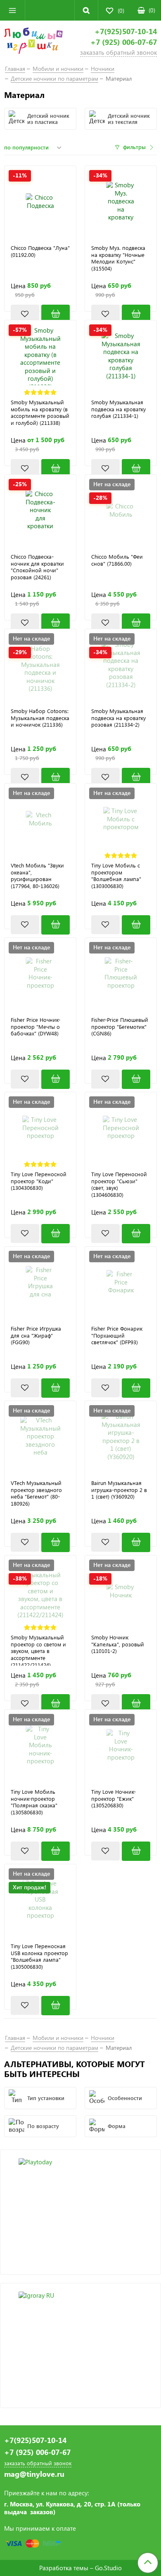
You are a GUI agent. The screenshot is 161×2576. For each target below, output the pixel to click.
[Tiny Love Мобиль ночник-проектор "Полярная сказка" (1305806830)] (56, 1851)
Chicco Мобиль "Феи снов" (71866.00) (117, 560)
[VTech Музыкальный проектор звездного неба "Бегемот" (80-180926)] (56, 1542)
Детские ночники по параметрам (54, 78)
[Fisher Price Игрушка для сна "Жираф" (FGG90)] (56, 1388)
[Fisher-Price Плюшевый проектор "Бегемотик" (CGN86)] (136, 1079)
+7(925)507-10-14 (126, 31)
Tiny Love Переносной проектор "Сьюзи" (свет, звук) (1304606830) (119, 1185)
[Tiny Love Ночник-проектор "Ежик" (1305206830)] (136, 1851)
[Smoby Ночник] (121, 1591)
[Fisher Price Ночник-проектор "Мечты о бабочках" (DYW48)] (56, 1079)
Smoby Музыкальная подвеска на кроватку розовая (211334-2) (118, 718)
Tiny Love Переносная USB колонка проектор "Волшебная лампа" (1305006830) (39, 1957)
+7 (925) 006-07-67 (124, 42)
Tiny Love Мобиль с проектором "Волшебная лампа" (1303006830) (116, 876)
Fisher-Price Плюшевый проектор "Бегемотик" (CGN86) (120, 1027)
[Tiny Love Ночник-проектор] (121, 1745)
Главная (15, 69)
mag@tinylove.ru (34, 2474)
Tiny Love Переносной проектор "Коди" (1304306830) (39, 1181)
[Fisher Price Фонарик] (121, 1282)
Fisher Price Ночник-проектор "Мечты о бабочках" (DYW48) (36, 1027)
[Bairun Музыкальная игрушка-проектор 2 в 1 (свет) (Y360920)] (121, 1437)
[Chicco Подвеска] (40, 202)
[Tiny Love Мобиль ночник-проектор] (40, 1745)
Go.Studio (108, 2568)
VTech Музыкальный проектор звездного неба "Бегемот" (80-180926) (36, 1493)
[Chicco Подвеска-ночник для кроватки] (40, 510)
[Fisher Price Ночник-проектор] (40, 973)
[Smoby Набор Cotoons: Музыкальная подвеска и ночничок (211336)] (40, 665)
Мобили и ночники (58, 69)
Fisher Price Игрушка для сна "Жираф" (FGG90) (36, 1336)
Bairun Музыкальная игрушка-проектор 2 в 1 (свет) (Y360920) (119, 1490)
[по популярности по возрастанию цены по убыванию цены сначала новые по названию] (34, 147)
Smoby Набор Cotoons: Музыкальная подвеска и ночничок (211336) (40, 718)
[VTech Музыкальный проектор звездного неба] (40, 1437)
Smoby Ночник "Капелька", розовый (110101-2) (118, 1644)
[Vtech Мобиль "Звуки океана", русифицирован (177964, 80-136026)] (56, 925)
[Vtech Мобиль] (40, 819)
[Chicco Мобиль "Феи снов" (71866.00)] (136, 623)
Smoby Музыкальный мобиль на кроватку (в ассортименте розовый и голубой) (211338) (40, 413)
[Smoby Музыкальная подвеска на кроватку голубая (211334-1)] (121, 356)
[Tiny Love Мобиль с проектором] (121, 819)
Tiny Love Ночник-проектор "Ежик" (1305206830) (114, 1799)
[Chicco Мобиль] (121, 510)
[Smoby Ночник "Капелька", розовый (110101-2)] (136, 1704)
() (152, 10)
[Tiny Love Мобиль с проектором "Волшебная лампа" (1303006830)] (136, 925)
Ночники (103, 69)
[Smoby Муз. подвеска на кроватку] (121, 202)
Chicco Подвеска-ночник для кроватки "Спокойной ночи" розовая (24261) (37, 567)
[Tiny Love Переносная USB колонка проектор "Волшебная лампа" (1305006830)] (56, 2006)
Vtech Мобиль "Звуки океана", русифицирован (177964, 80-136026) (37, 876)
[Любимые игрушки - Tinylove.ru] (33, 42)
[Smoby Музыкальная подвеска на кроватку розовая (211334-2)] (121, 665)
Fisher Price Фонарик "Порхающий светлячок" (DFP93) (117, 1336)
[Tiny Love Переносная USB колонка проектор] (40, 1900)
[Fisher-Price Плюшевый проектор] (121, 973)
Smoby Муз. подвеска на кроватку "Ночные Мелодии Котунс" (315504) (118, 258)
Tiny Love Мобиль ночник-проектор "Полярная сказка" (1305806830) (34, 1802)
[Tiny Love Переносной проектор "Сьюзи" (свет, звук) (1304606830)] (136, 1234)
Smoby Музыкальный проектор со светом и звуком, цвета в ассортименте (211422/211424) (38, 1650)
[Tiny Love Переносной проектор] (40, 1128)
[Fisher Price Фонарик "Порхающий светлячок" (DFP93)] (136, 1388)
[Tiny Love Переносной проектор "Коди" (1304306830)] (56, 1234)
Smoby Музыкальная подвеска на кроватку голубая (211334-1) (118, 409)
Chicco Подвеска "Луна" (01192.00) (40, 251)
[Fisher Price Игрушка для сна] (40, 1282)
